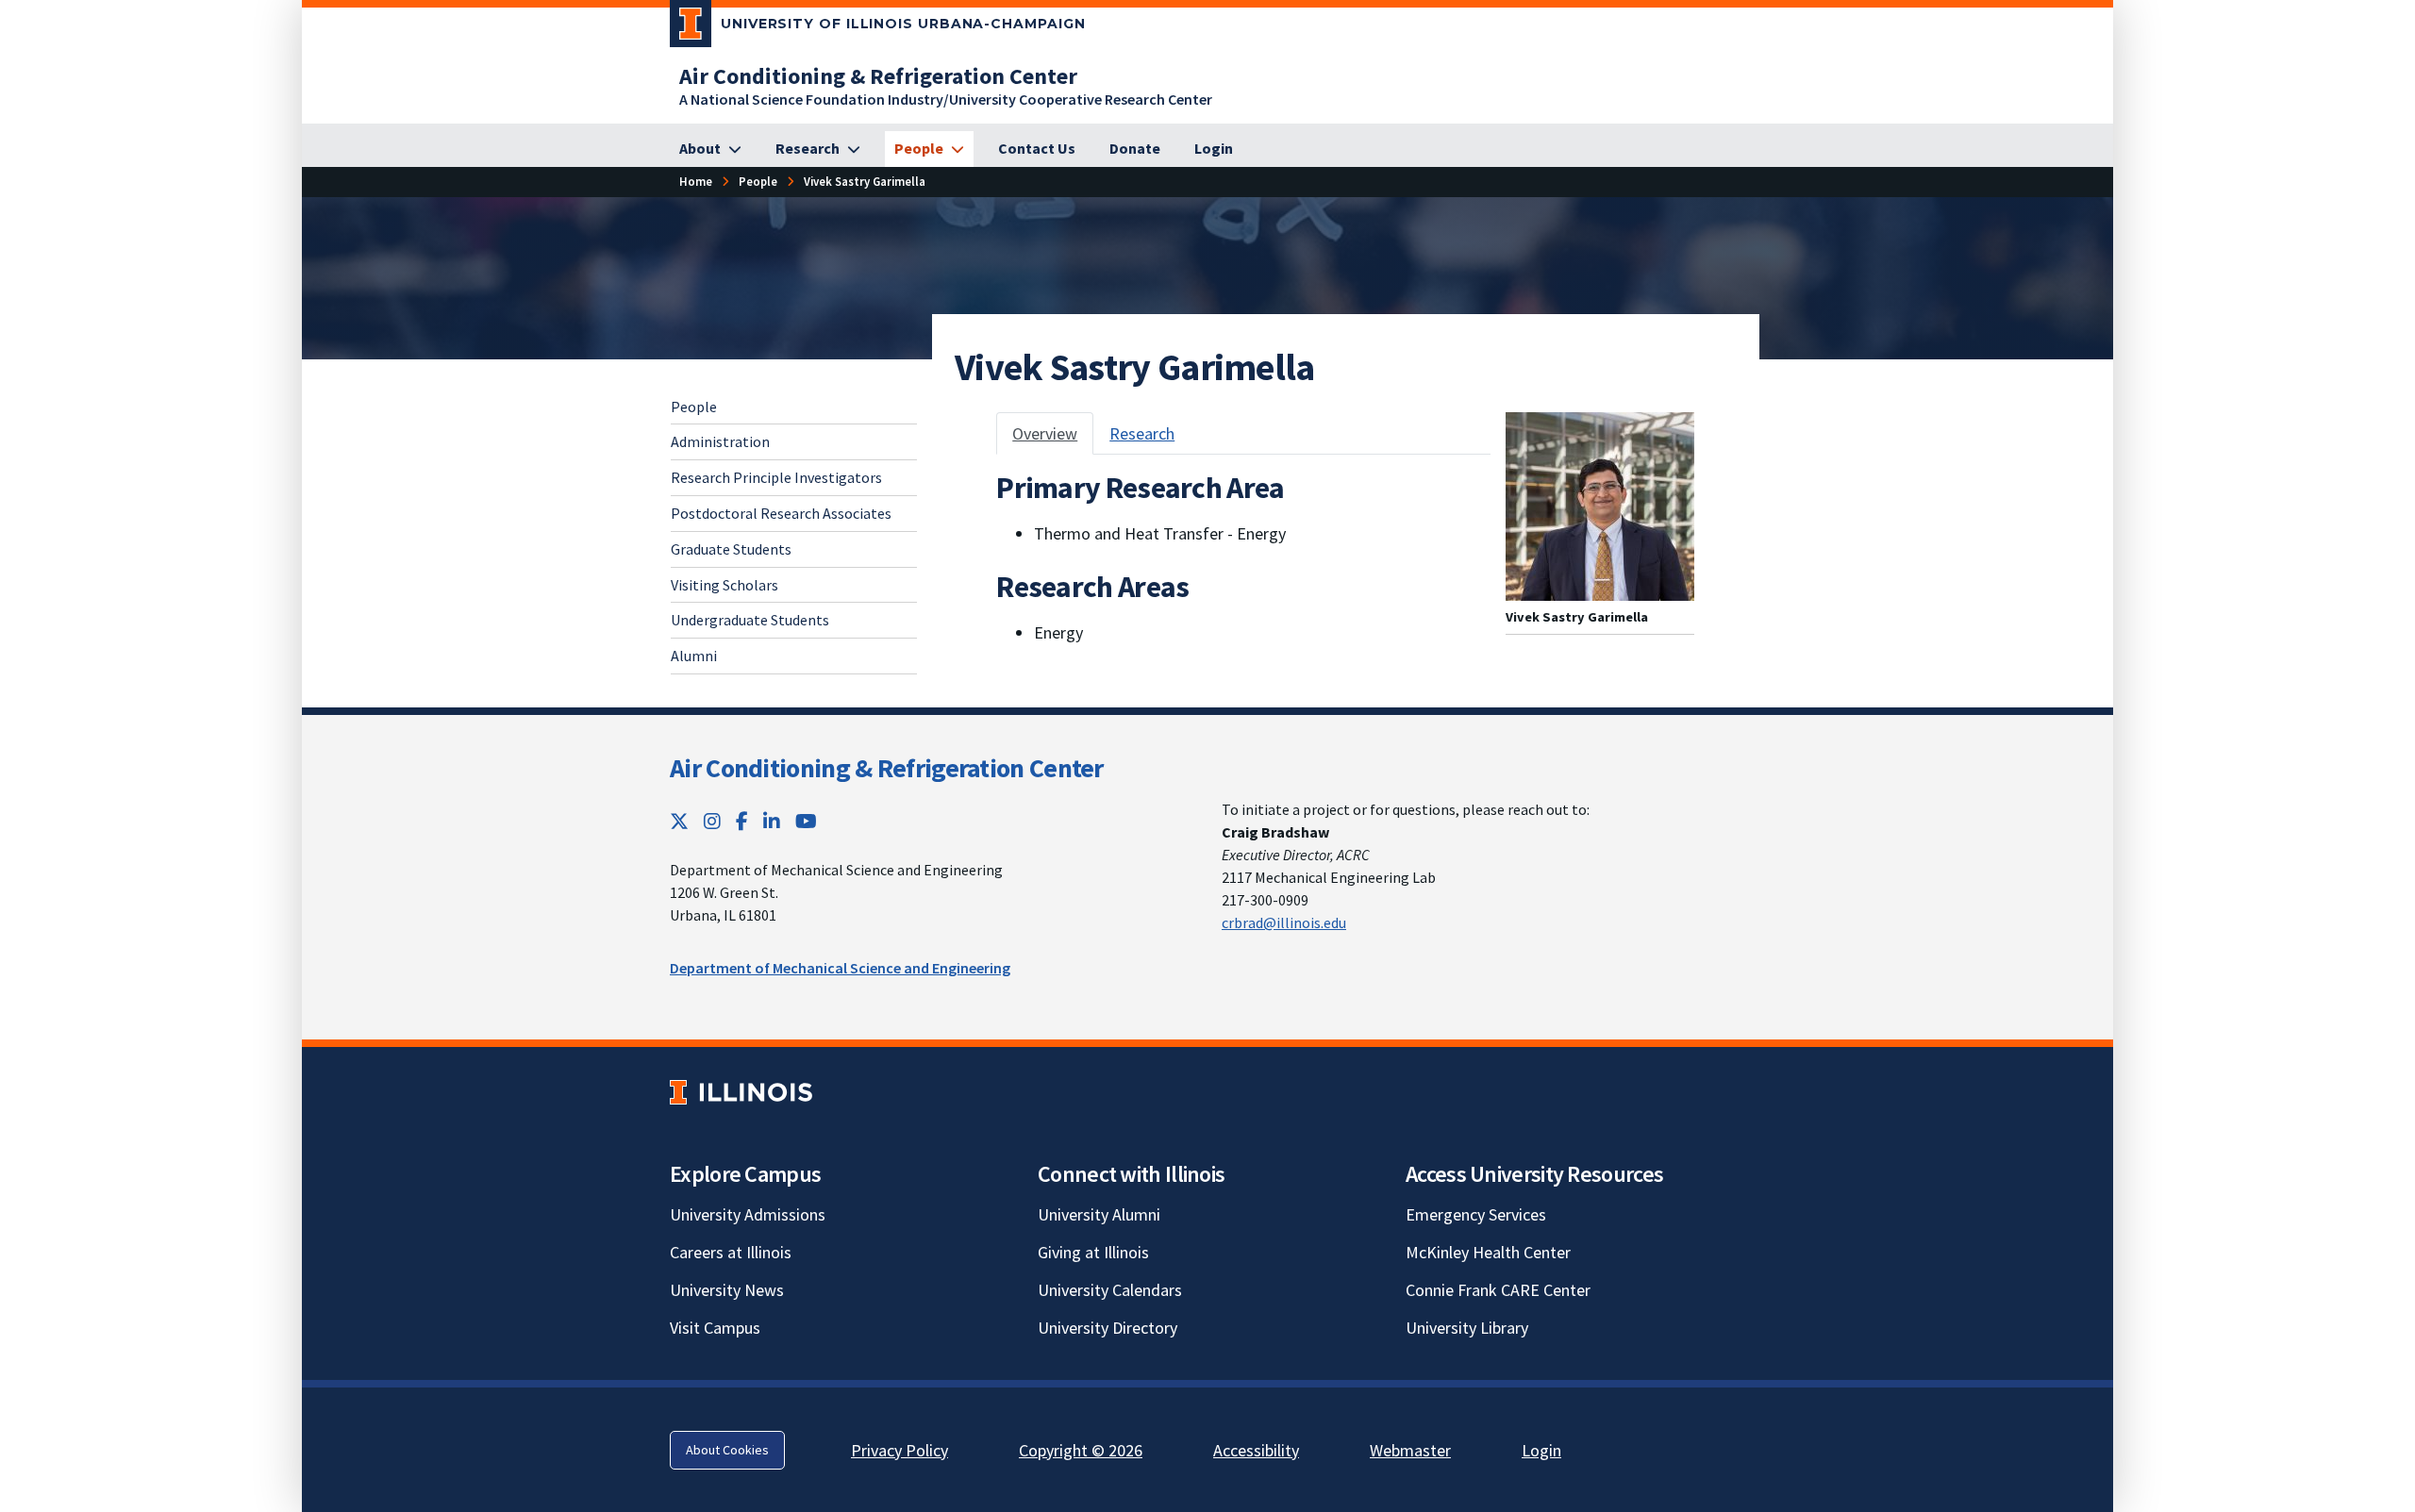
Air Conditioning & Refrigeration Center (887, 768)
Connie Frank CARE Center (1498, 1290)
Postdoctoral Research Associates (781, 513)
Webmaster (1410, 1450)
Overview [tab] (1045, 433)
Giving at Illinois (1093, 1252)
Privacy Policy (899, 1450)
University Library (1467, 1328)
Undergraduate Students (750, 620)
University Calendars (1110, 1290)
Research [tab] (1142, 433)
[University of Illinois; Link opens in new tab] (741, 1093)
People (694, 407)
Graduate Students (731, 549)
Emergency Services (1476, 1214)
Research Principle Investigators (776, 477)
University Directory (1108, 1328)
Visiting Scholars (724, 585)
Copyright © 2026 (1081, 1450)
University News (727, 1290)
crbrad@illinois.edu (1284, 922)
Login (1541, 1450)
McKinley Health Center (1488, 1252)
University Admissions (748, 1214)
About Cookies (727, 1450)
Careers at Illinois (731, 1252)
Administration (720, 441)
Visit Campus (715, 1328)
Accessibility (1256, 1450)
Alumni (694, 656)
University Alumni (1099, 1214)
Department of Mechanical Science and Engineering (840, 968)
